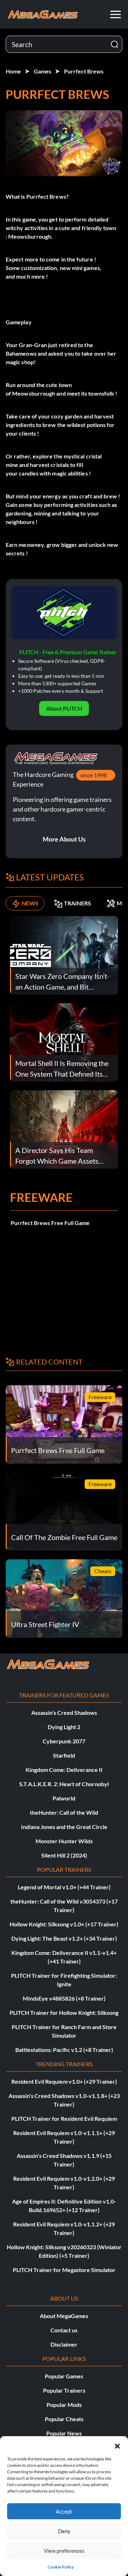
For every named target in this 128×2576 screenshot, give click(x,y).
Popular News (64, 2433)
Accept (64, 2511)
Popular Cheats (64, 2419)
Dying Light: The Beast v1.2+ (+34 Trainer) (64, 1938)
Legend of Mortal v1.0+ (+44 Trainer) (64, 1887)
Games (42, 71)
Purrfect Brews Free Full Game (50, 1223)
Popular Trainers (64, 2390)
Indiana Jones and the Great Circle (64, 1827)
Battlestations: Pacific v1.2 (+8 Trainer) (64, 2050)
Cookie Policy (61, 2567)
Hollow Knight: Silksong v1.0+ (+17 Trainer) (64, 1924)
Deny (64, 2531)
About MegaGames (64, 2316)
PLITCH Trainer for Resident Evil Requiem (64, 2118)
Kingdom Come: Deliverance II (64, 1770)
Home (13, 71)
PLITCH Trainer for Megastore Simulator (64, 2270)
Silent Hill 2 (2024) (64, 1855)
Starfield (64, 1755)
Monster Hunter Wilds (64, 1841)
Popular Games (64, 2376)
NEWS (30, 903)
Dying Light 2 (64, 1727)
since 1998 (94, 775)
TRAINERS (78, 903)
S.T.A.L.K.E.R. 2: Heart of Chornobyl (64, 1784)
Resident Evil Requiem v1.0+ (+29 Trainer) (64, 2081)
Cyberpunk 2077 (64, 1741)
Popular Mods (64, 2405)
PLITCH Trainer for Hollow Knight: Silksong (64, 2013)
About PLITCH (64, 708)
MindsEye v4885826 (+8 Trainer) (64, 1998)
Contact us (64, 2330)
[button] (117, 2445)
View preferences (64, 2551)
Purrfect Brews (84, 71)
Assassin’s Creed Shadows (64, 1713)
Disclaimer (64, 2344)
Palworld (64, 1798)
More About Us (64, 839)
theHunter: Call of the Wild (64, 1812)
